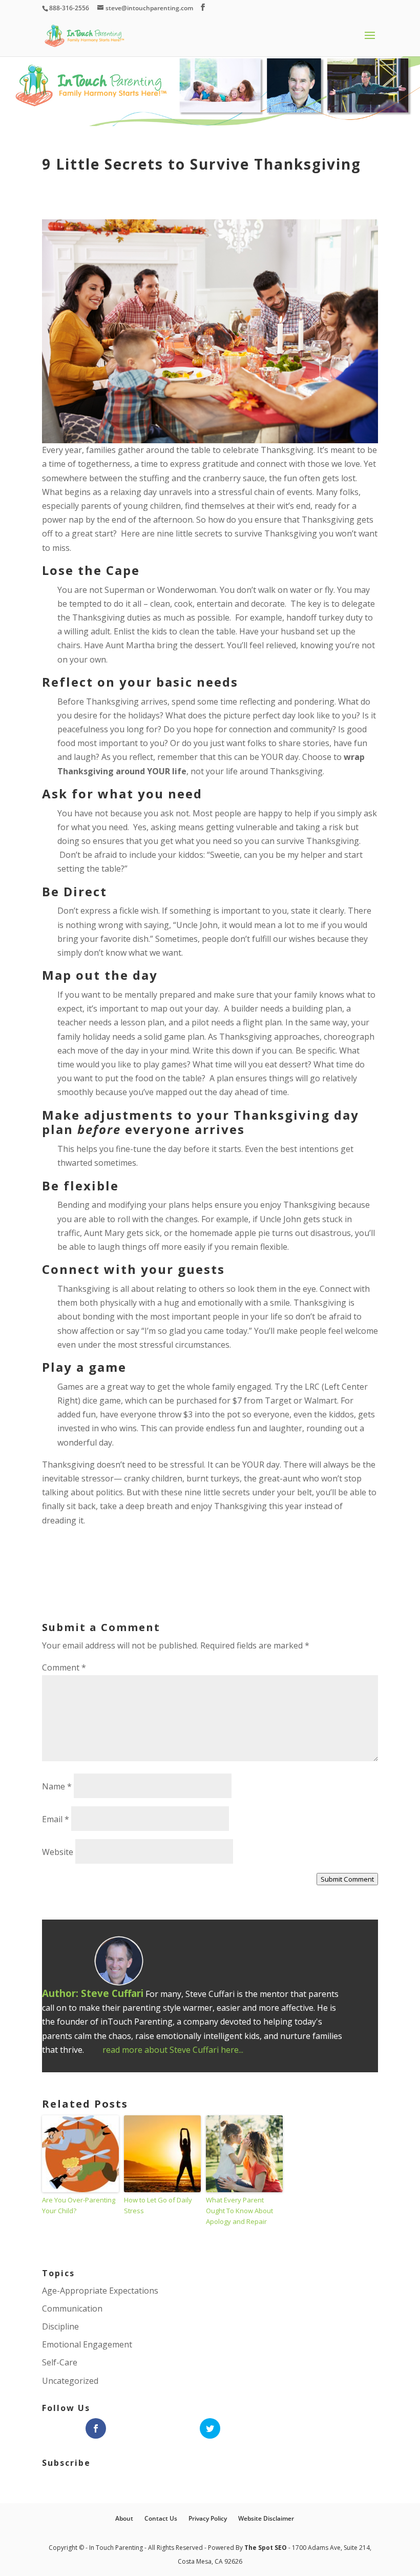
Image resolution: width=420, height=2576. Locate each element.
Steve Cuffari (112, 1993)
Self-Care (60, 2362)
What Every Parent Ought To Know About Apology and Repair (239, 2211)
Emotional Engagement (87, 2344)
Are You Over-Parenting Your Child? (79, 2205)
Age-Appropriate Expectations (100, 2291)
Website (58, 1852)
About (124, 2518)
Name (57, 1786)
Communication (72, 2309)
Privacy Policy (208, 2518)
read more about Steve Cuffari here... (173, 2050)
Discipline (60, 2326)
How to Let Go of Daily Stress (158, 2205)
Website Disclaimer (266, 2518)
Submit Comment (347, 1879)
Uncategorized (70, 2381)
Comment (64, 1667)
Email (56, 1819)
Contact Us (161, 2518)
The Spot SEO (266, 2548)
